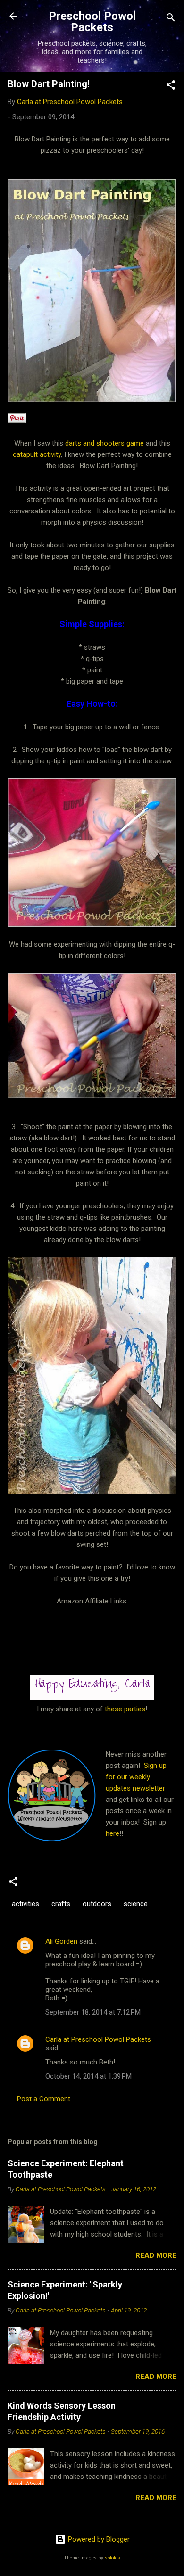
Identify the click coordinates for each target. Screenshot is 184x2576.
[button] (171, 87)
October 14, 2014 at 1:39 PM (88, 2076)
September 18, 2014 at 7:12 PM (93, 2012)
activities (25, 1904)
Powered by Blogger (98, 2539)
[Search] (171, 19)
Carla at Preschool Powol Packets (98, 2039)
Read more (156, 2255)
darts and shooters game (105, 443)
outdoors (97, 1904)
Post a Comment (44, 2099)
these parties (124, 1709)
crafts (61, 1904)
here (113, 1833)
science (136, 1904)
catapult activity (37, 454)
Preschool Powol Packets (92, 22)
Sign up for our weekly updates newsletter (136, 1777)
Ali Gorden (61, 1941)
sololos (113, 2558)
